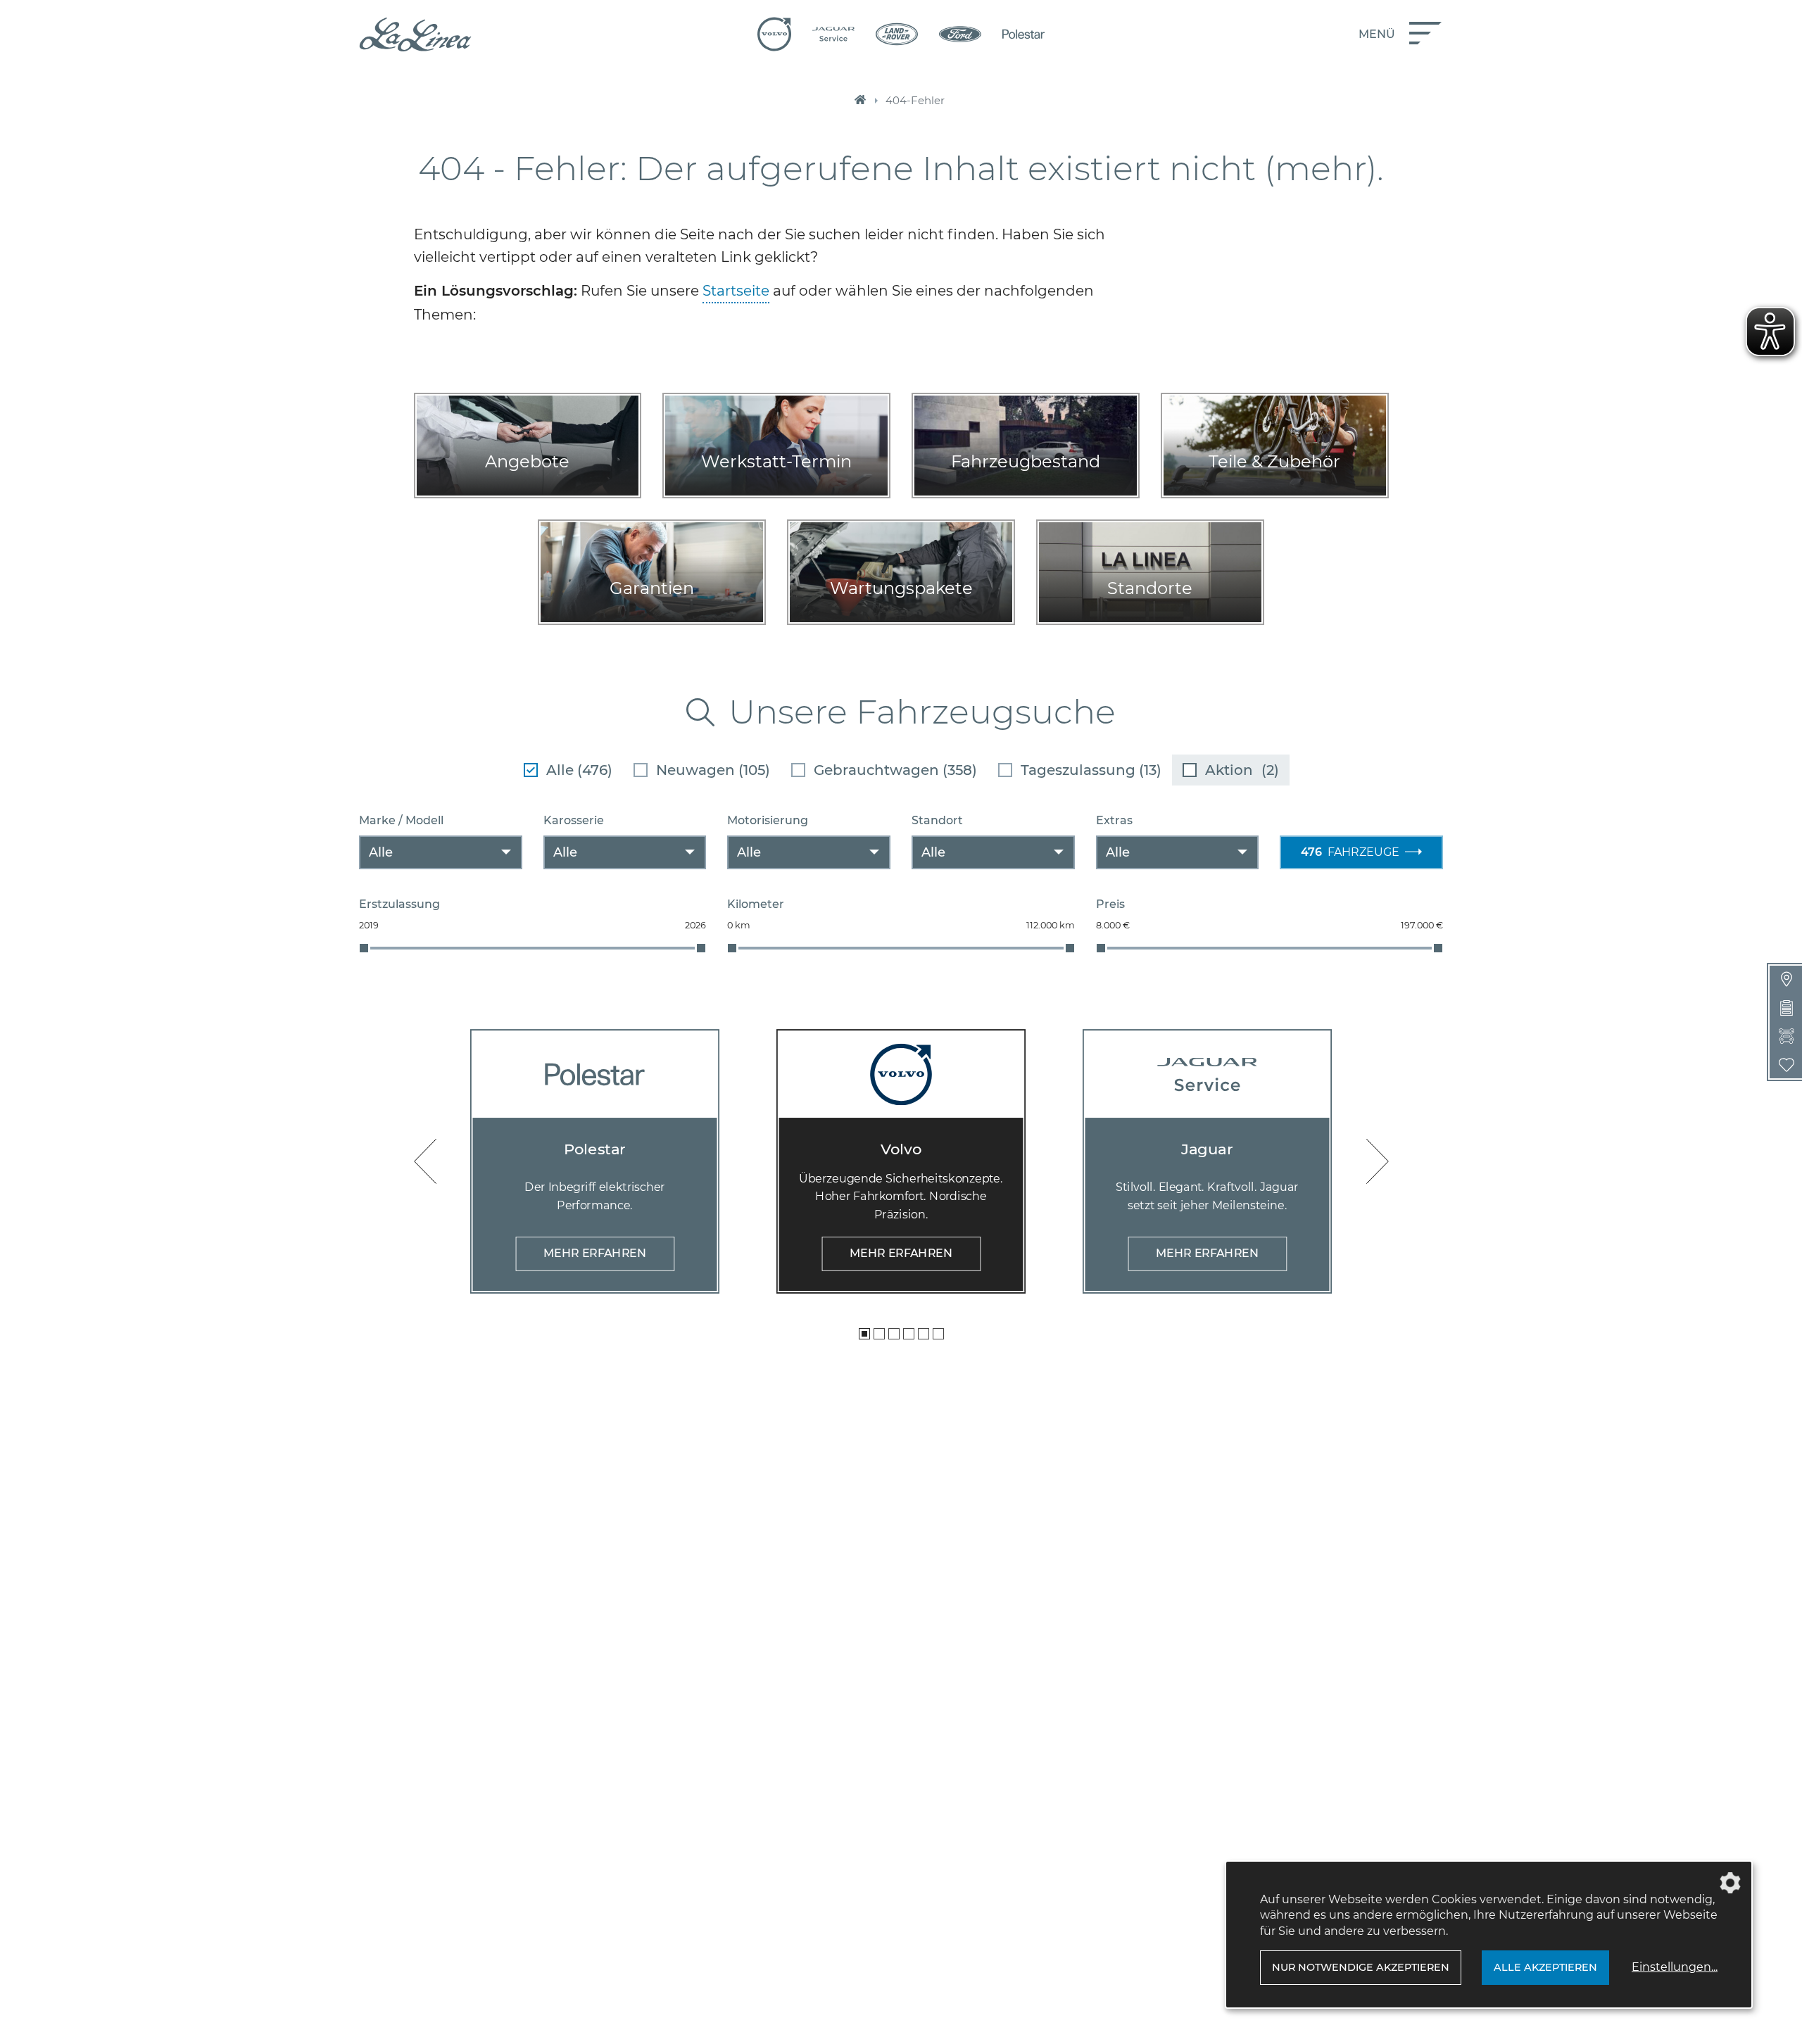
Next (1378, 1161)
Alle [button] (381, 852)
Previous (425, 1161)
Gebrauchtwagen (895, 770)
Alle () (579, 770)
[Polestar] (1023, 34)
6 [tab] (938, 1334)
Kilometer (756, 904)
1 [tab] (864, 1334)
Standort (937, 820)
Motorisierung (768, 820)
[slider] (364, 948)
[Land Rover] (897, 34)
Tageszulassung (1091, 770)
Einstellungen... (1675, 1967)
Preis (1110, 904)
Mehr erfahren (595, 1253)
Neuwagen (713, 770)
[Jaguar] (833, 34)
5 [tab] (924, 1334)
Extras (1114, 820)
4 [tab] (909, 1334)
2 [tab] (879, 1334)
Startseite (736, 291)
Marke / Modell (401, 820)
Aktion (1242, 770)
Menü (1377, 34)
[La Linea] (415, 34)
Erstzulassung (399, 904)
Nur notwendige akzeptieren (1361, 1967)
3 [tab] (894, 1334)
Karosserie (574, 820)
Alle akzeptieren (1545, 1967)
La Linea (860, 101)
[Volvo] (774, 34)
